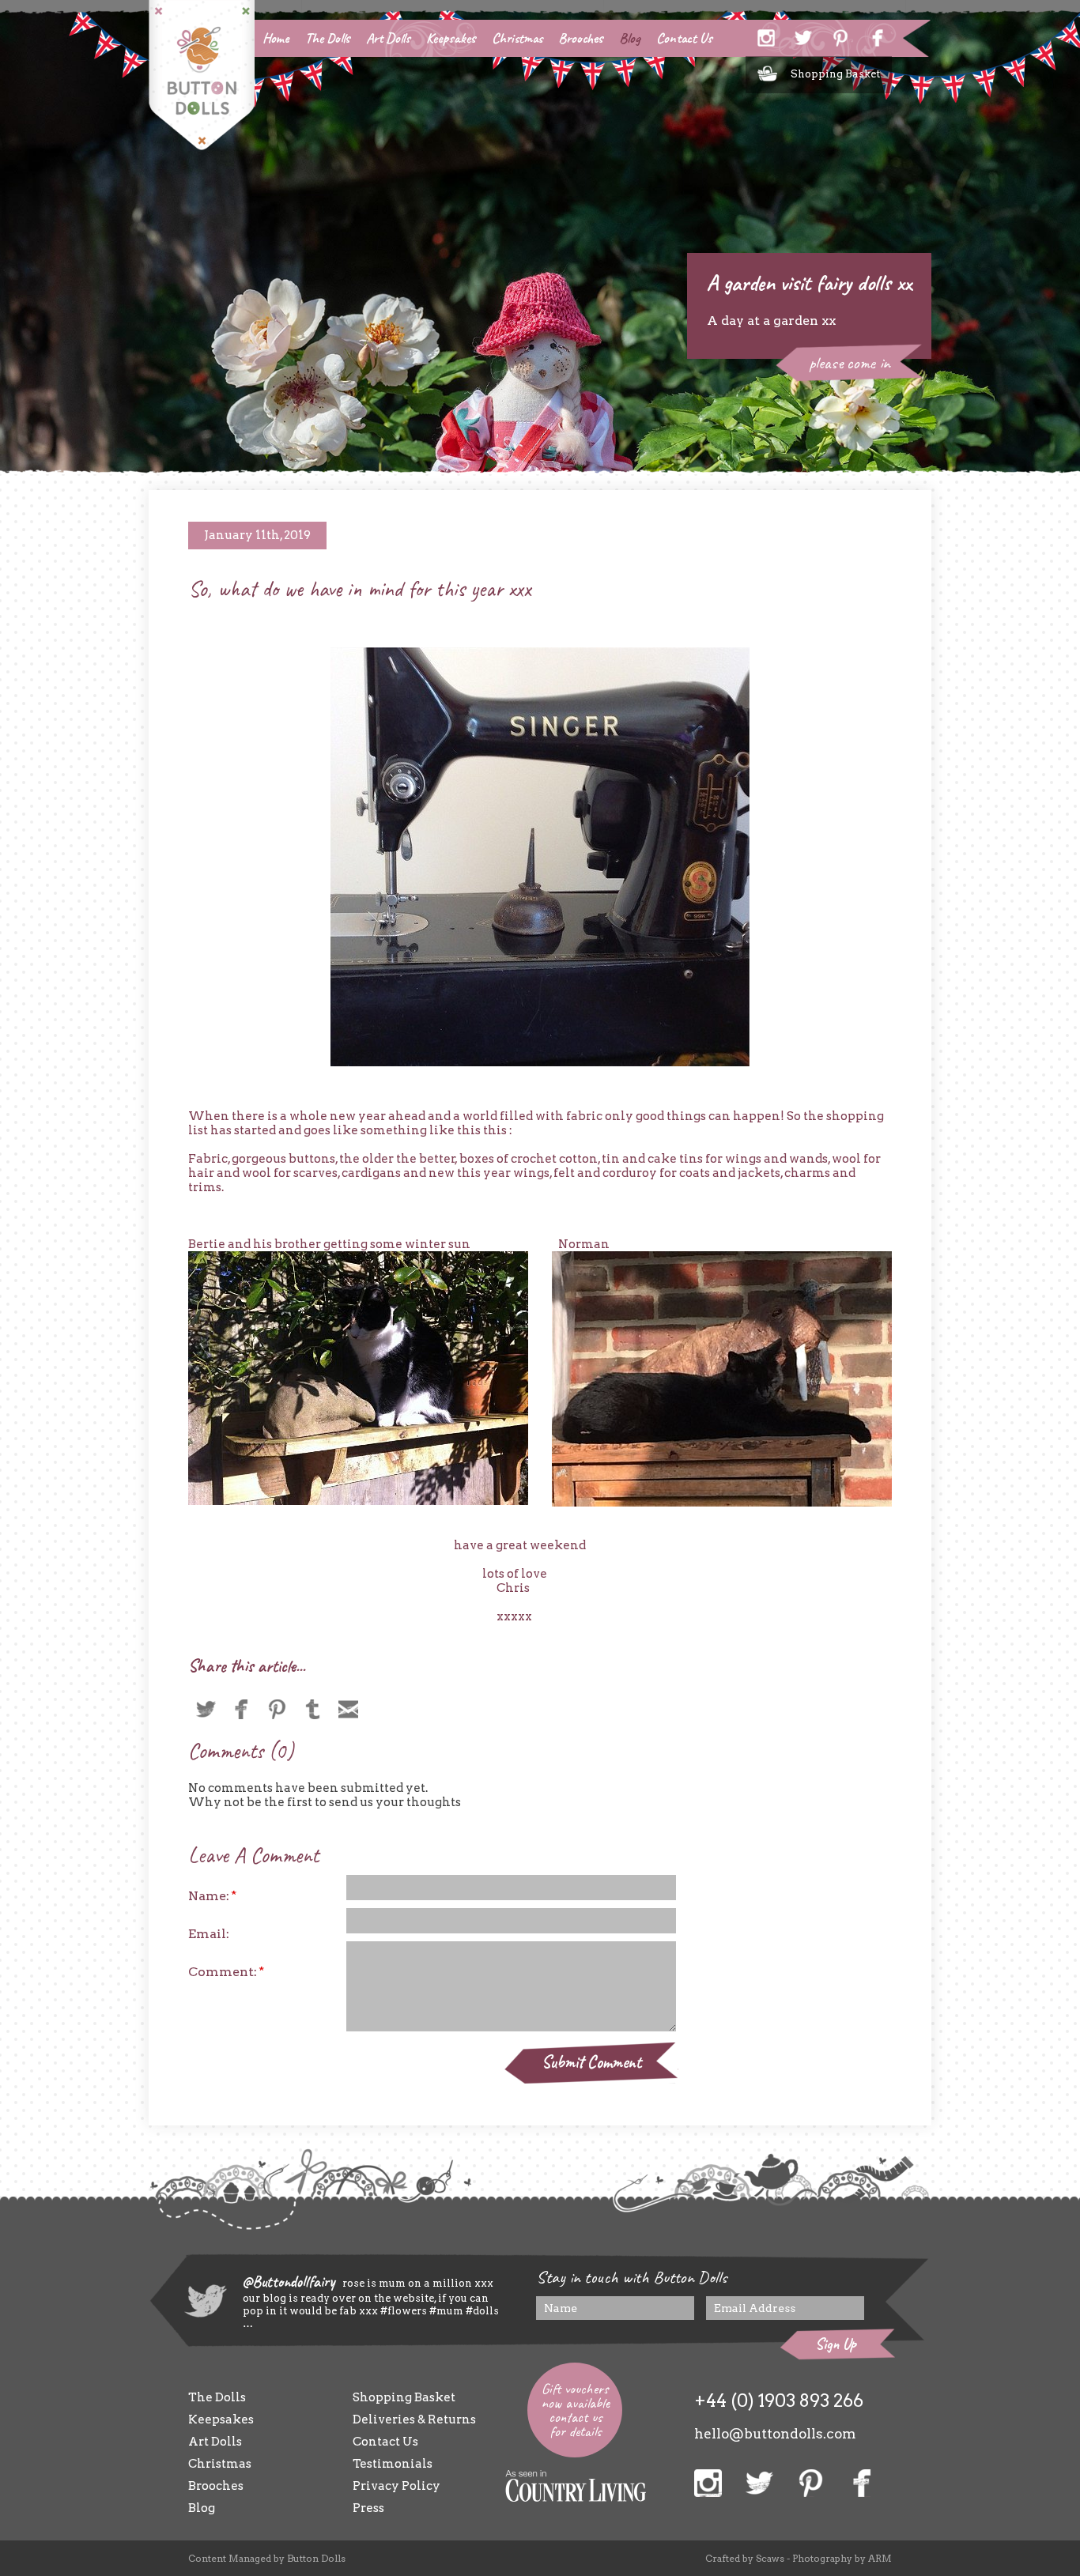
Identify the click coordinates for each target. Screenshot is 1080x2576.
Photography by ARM (842, 2558)
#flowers (404, 2311)
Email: (209, 1934)
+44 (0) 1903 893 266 (779, 2401)
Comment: (226, 1972)
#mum (445, 2311)
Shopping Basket (835, 74)
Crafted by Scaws (745, 2558)
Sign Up (836, 2344)
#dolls (481, 2311)
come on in (850, 363)
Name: (212, 1896)
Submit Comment (591, 2062)
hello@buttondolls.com (775, 2434)
